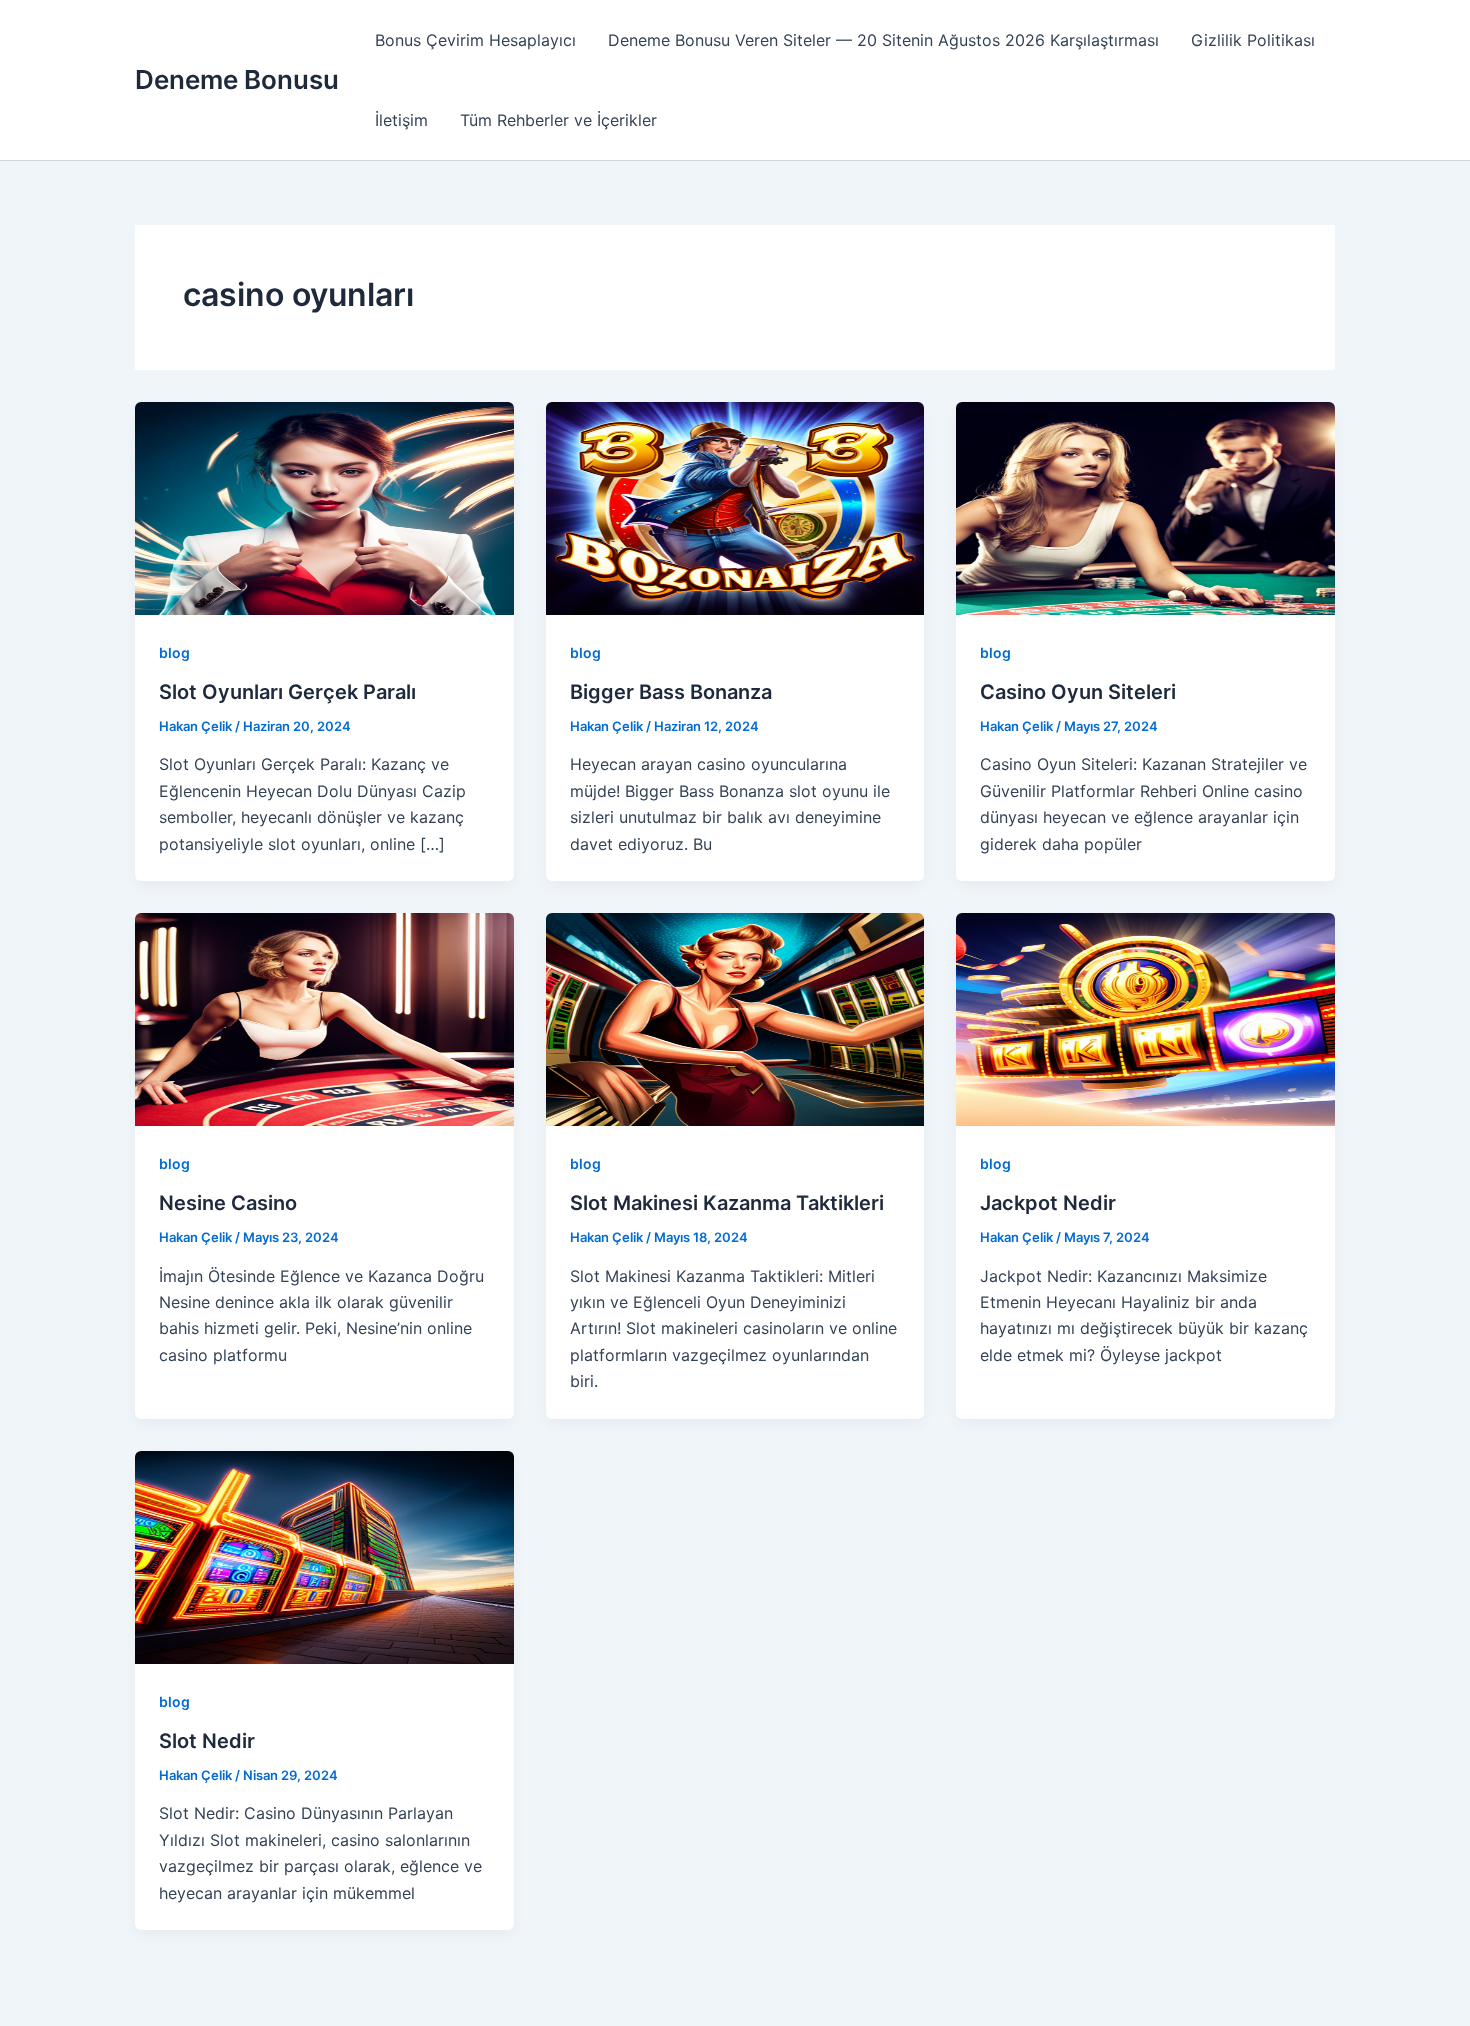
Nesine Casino (228, 1203)
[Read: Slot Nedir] (324, 1556)
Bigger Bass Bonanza (671, 692)
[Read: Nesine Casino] (324, 1018)
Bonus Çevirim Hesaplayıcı (475, 40)
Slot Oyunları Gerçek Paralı (287, 692)
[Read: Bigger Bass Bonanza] (735, 507)
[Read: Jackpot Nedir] (1145, 1018)
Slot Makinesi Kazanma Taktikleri (727, 1203)
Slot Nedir (207, 1741)
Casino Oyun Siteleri (1078, 692)
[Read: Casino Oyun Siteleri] (1145, 507)
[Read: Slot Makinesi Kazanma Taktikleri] (735, 1018)
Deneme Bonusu (237, 79)
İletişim (401, 120)
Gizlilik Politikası (1253, 40)
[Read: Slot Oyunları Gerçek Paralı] (324, 507)
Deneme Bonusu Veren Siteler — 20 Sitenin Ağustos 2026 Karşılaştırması (883, 40)
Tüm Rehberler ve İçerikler (558, 120)
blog (174, 652)
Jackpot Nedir (1048, 1203)
